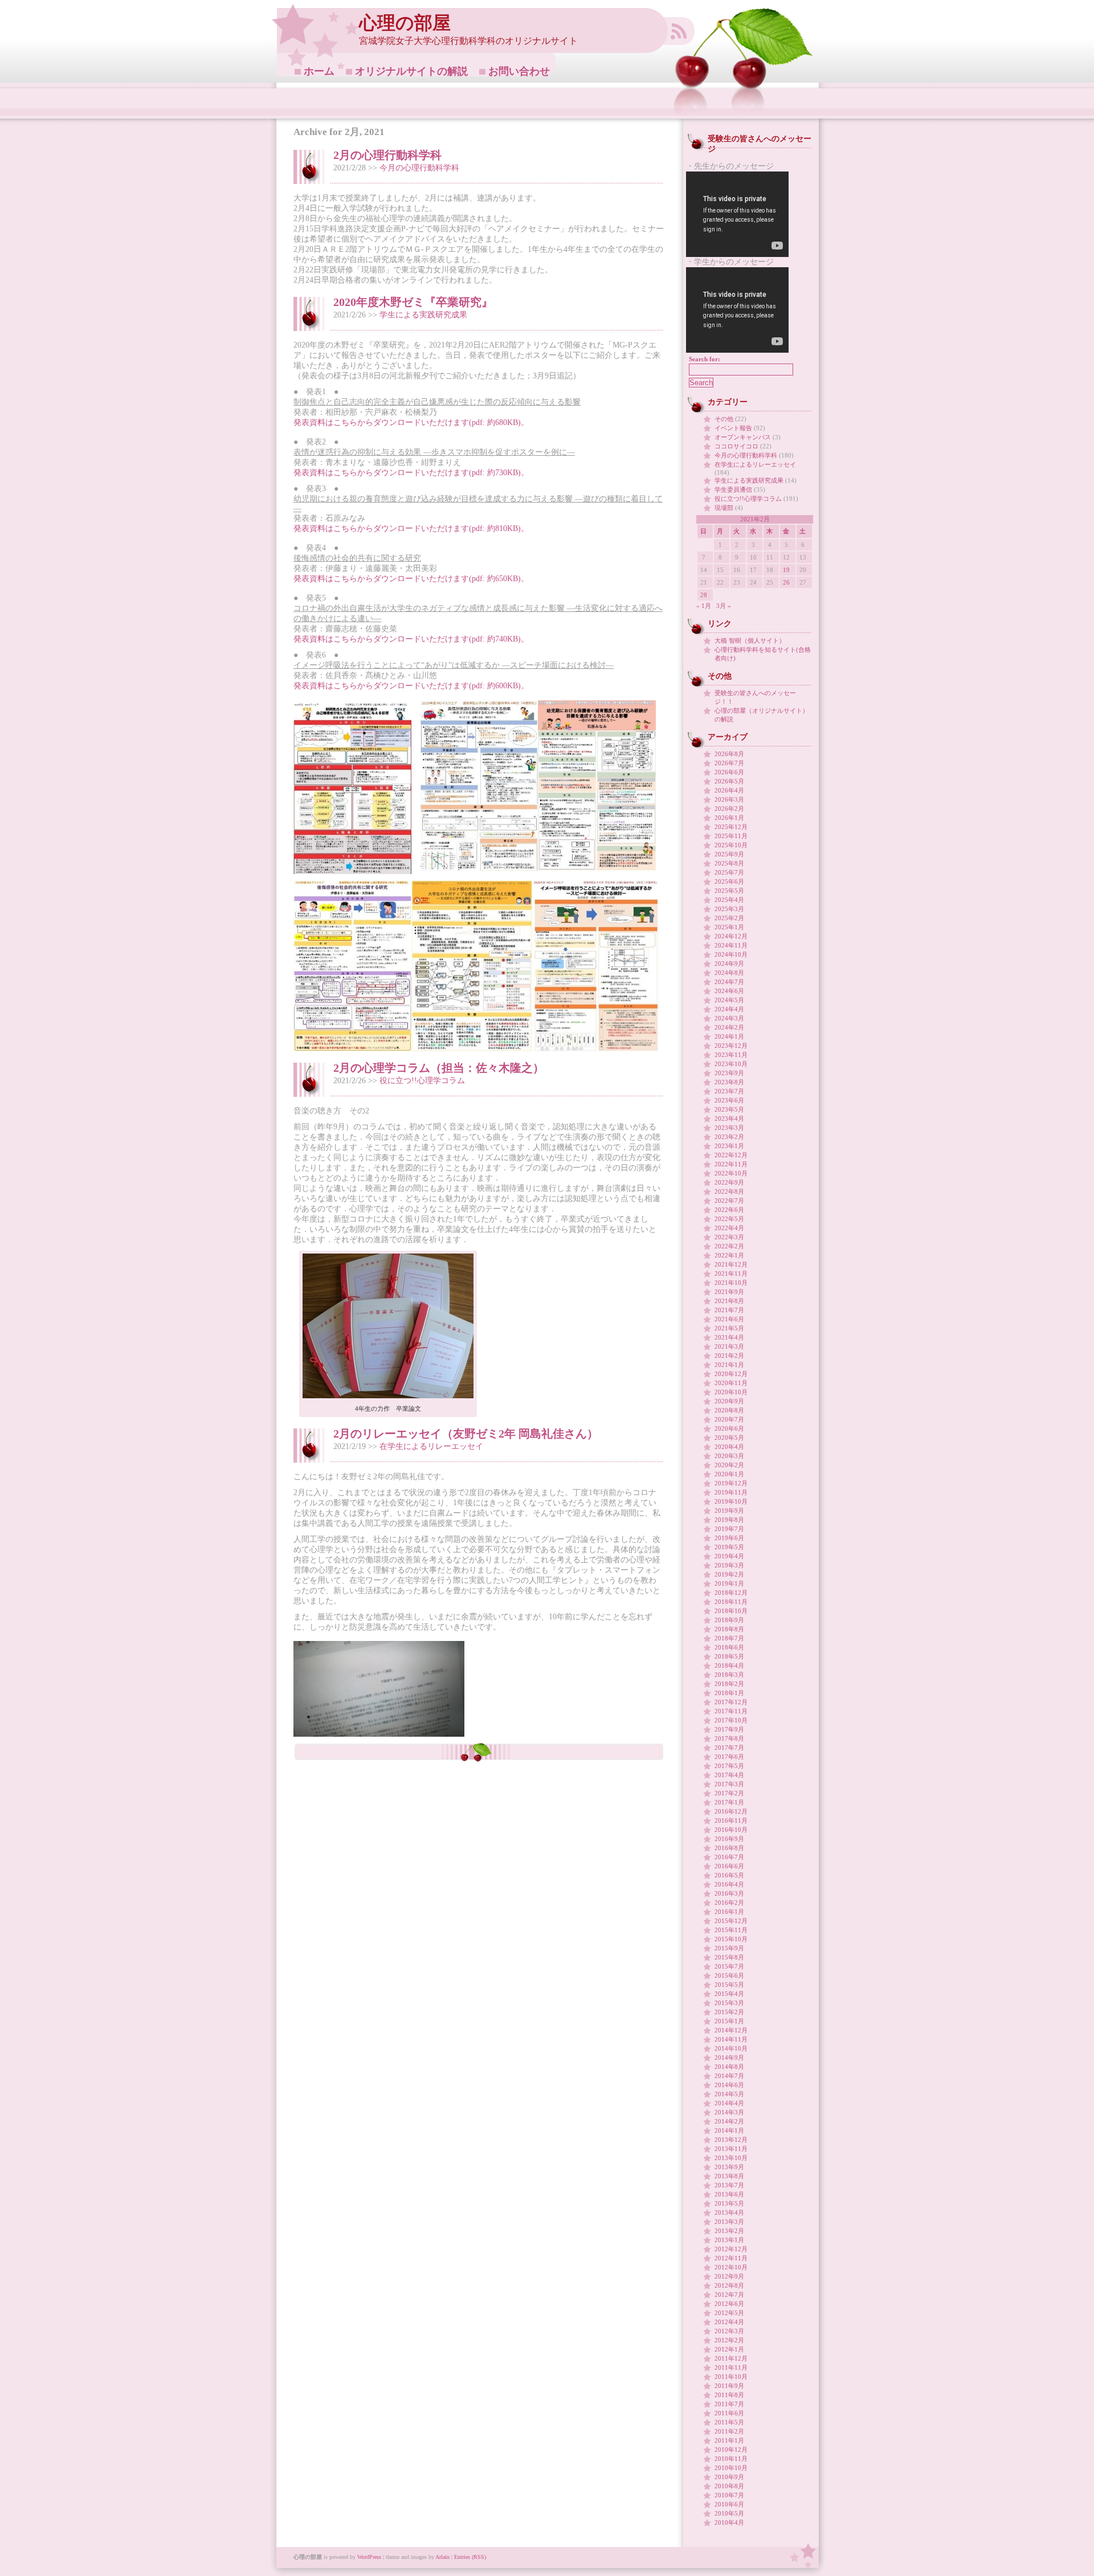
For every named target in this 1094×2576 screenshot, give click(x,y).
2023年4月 (729, 1118)
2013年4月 (729, 2212)
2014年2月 (729, 2121)
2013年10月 (731, 2158)
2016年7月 (729, 1857)
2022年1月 (729, 1255)
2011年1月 (729, 2440)
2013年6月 (729, 2194)
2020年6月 (729, 1428)
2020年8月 (729, 1410)
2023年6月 (729, 1100)
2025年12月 (731, 827)
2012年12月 (731, 2249)
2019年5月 (729, 1547)
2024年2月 (729, 1027)
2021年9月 (729, 1292)
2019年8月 (729, 1520)
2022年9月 (729, 1182)
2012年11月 (731, 2258)
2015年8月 (729, 1957)
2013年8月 (729, 2176)
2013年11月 (731, 2149)
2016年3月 (729, 1893)
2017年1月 (729, 1802)
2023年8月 (729, 1082)
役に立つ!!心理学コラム (422, 1081)
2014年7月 (729, 2076)
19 (786, 570)
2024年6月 (729, 991)
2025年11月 (731, 836)
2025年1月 (729, 927)
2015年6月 (729, 1975)
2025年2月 (729, 918)
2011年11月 (731, 2367)
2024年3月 (729, 1018)
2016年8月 (729, 1848)
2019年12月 (731, 1483)
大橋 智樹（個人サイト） (750, 640)
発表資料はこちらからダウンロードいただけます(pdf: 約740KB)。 (411, 639)
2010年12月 (731, 2450)
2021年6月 (729, 1319)
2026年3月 (729, 799)
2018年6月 (729, 1647)
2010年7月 (729, 2495)
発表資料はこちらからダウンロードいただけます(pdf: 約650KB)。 (411, 579)
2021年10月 (731, 1283)
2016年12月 (731, 1811)
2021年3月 (729, 1346)
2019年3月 (729, 1565)
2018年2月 (729, 1684)
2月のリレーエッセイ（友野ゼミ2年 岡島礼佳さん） (466, 1434)
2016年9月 (729, 1839)
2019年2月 (729, 1574)
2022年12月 (731, 1155)
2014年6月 (729, 2085)
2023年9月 (729, 1073)
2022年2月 (729, 1246)
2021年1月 (729, 1365)
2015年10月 (731, 1939)
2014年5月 (729, 2094)
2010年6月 (729, 2504)
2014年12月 (731, 2030)
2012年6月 (729, 2304)
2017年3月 (729, 1784)
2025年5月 (729, 891)
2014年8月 (729, 2067)
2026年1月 (729, 818)
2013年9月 (729, 2167)
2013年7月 (729, 2185)
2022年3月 (729, 1237)
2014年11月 (731, 2039)
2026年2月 (729, 809)
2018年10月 (731, 1611)
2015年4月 (729, 1994)
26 (786, 582)
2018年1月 (729, 1693)
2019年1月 (729, 1583)
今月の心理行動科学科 (419, 168)
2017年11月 (731, 1711)
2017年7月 (729, 1748)
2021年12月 (731, 1264)
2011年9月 (729, 2386)
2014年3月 (729, 2112)
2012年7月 (729, 2295)
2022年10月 (731, 1173)
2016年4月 (729, 1884)
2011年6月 (729, 2413)
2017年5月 (729, 1766)
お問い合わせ (519, 71)
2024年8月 (729, 973)
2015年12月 (731, 1921)
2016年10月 (731, 1830)
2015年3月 (729, 2003)
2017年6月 (729, 1757)
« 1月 (704, 606)
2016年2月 (729, 1903)
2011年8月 (729, 2395)
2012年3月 (729, 2331)
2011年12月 (731, 2358)
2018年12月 (731, 1593)
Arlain (442, 2557)
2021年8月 (729, 1301)
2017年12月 (731, 1702)
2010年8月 (729, 2486)
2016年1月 (729, 1912)
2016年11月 (731, 1820)
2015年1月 (729, 2021)
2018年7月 (729, 1638)
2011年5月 (729, 2422)
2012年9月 (729, 2276)
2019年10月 (731, 1501)
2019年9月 (729, 1511)
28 (704, 595)
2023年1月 (729, 1146)
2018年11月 (731, 1602)
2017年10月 (731, 1720)
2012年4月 (729, 2322)
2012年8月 (729, 2285)
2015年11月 (731, 1930)
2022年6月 (729, 1210)
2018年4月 (729, 1665)
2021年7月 (729, 1310)
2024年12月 (731, 936)
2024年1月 (729, 1036)
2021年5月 (729, 1328)
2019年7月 (729, 1529)
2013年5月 (729, 2203)
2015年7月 (729, 1966)
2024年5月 (729, 1000)
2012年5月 (729, 2313)
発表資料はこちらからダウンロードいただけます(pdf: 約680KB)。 (411, 422)
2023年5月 (729, 1109)
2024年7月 (729, 982)
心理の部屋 (405, 23)
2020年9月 (729, 1401)
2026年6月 (729, 772)
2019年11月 (731, 1492)
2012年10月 (731, 2267)
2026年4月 (729, 790)
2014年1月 (729, 2130)
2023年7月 (729, 1091)
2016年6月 (729, 1866)
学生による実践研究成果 (423, 315)
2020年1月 (729, 1474)
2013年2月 (729, 2231)
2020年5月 (729, 1438)
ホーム (319, 71)
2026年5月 (729, 781)
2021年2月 (729, 1356)
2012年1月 (729, 2349)
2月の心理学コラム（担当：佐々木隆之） (439, 1068)
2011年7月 (729, 2404)
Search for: (705, 359)
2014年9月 (729, 2057)
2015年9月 (729, 1948)
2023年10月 (731, 1064)
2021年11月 (731, 1273)
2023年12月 (731, 1046)
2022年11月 (731, 1164)
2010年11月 (731, 2459)
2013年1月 (729, 2240)
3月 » (724, 606)
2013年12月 (731, 2140)
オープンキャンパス (743, 437)
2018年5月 (729, 1656)
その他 (724, 419)
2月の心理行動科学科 (387, 155)
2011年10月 (731, 2377)
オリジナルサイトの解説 (411, 71)
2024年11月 (731, 945)
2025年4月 (729, 900)
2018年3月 (729, 1675)
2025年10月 (731, 845)
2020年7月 (729, 1419)
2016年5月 (729, 1875)
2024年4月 (729, 1009)
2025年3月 (729, 909)
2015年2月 (729, 2012)
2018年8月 (729, 1629)
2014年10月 (731, 2048)
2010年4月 (729, 2522)
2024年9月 (729, 964)
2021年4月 (729, 1337)
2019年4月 (729, 1556)
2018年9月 (729, 1620)
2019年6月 (729, 1538)
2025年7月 (729, 872)
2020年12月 (731, 1374)
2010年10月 (731, 2468)
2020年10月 (731, 1392)
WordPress (369, 2557)
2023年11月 (731, 1055)
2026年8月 (729, 754)
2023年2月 (729, 1137)
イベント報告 (733, 428)
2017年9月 (729, 1729)
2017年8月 (729, 1738)
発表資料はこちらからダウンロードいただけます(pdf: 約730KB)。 (411, 473)
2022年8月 (729, 1191)
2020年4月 (729, 1447)
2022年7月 (729, 1201)
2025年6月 (729, 881)
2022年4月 (729, 1228)
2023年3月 (729, 1128)
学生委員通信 (733, 489)
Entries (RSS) (470, 2557)
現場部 (724, 508)
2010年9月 (729, 2477)
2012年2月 (729, 2340)
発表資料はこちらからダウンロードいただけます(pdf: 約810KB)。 (411, 528)
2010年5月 (729, 2513)
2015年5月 (729, 1985)
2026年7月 (729, 763)
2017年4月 (729, 1775)
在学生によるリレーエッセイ (431, 1446)
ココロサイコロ (736, 446)
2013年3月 (729, 2222)
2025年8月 (729, 863)
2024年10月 (731, 954)
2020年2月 (729, 1465)
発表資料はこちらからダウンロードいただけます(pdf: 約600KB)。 (411, 686)
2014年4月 (729, 2103)
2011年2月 (729, 2431)
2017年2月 (729, 1793)
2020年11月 (731, 1383)
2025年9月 (729, 854)
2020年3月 (729, 1456)
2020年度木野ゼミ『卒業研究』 (413, 302)
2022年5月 (729, 1219)
